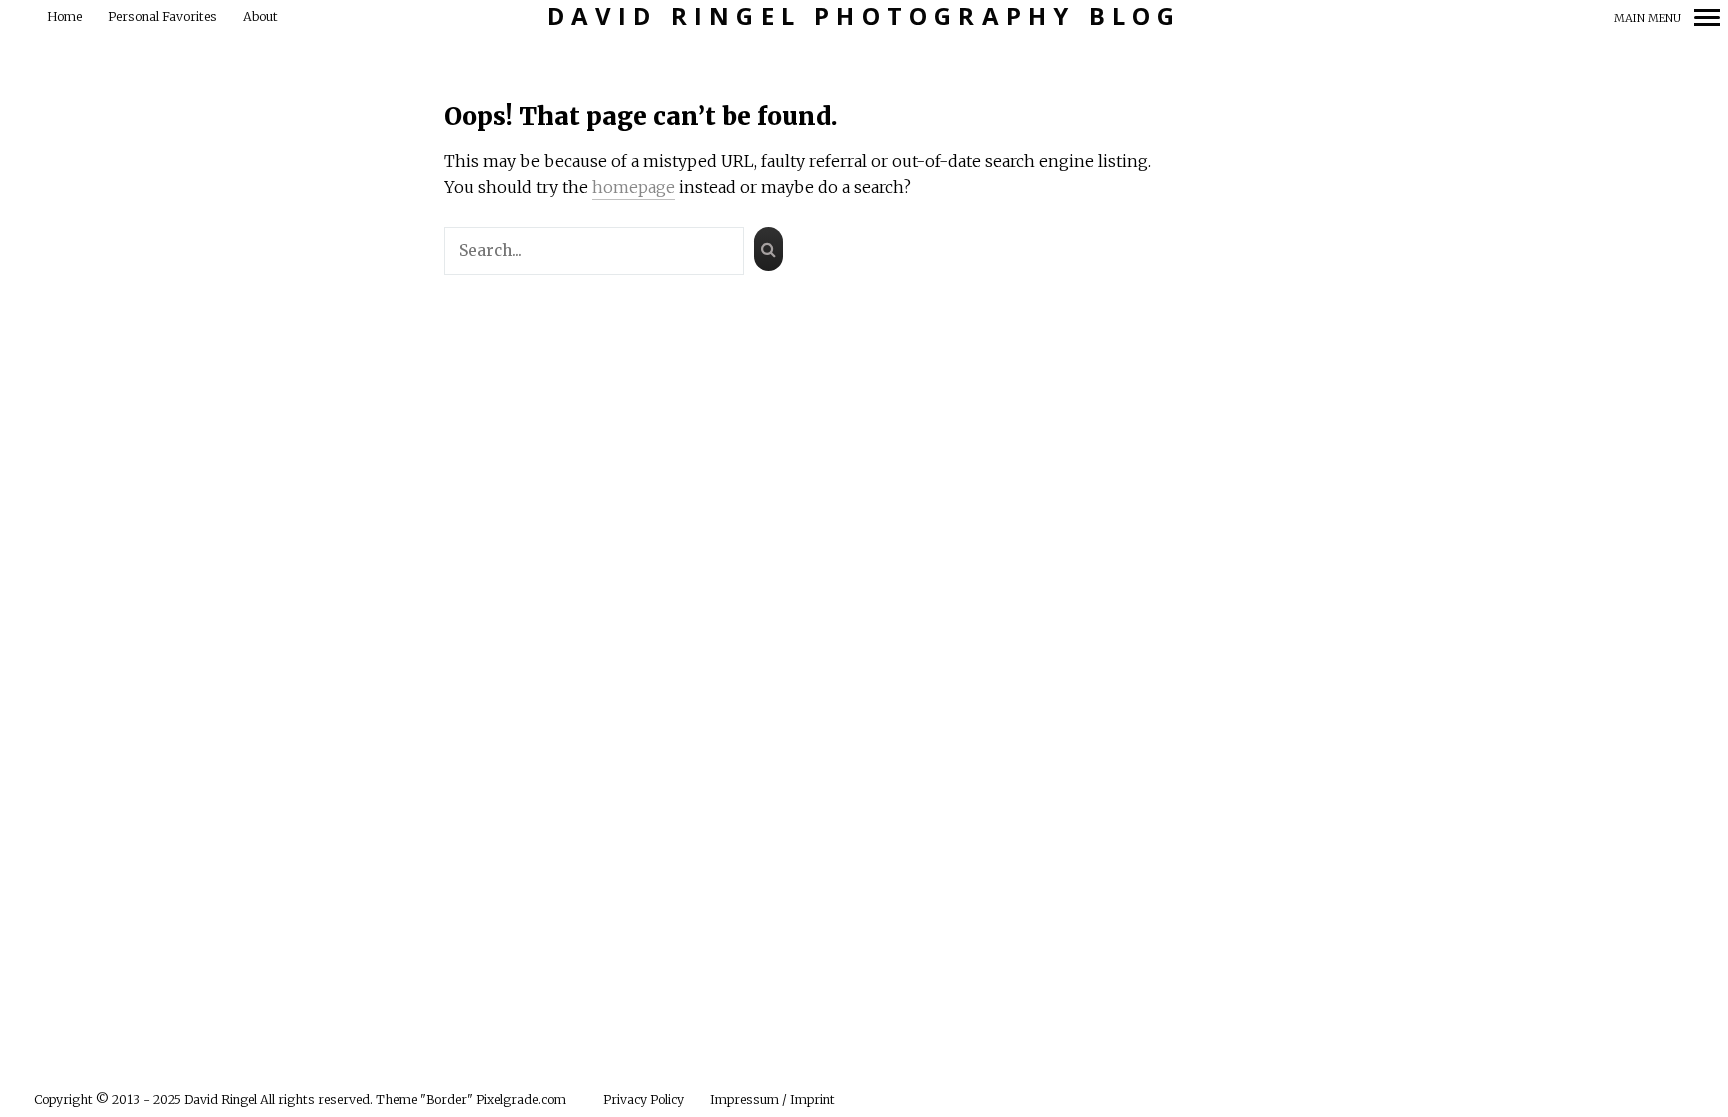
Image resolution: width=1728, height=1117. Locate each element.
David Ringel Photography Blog (864, 16)
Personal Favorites (162, 16)
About (260, 16)
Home (64, 16)
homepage (633, 187)
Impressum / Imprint (772, 1099)
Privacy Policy (643, 1099)
